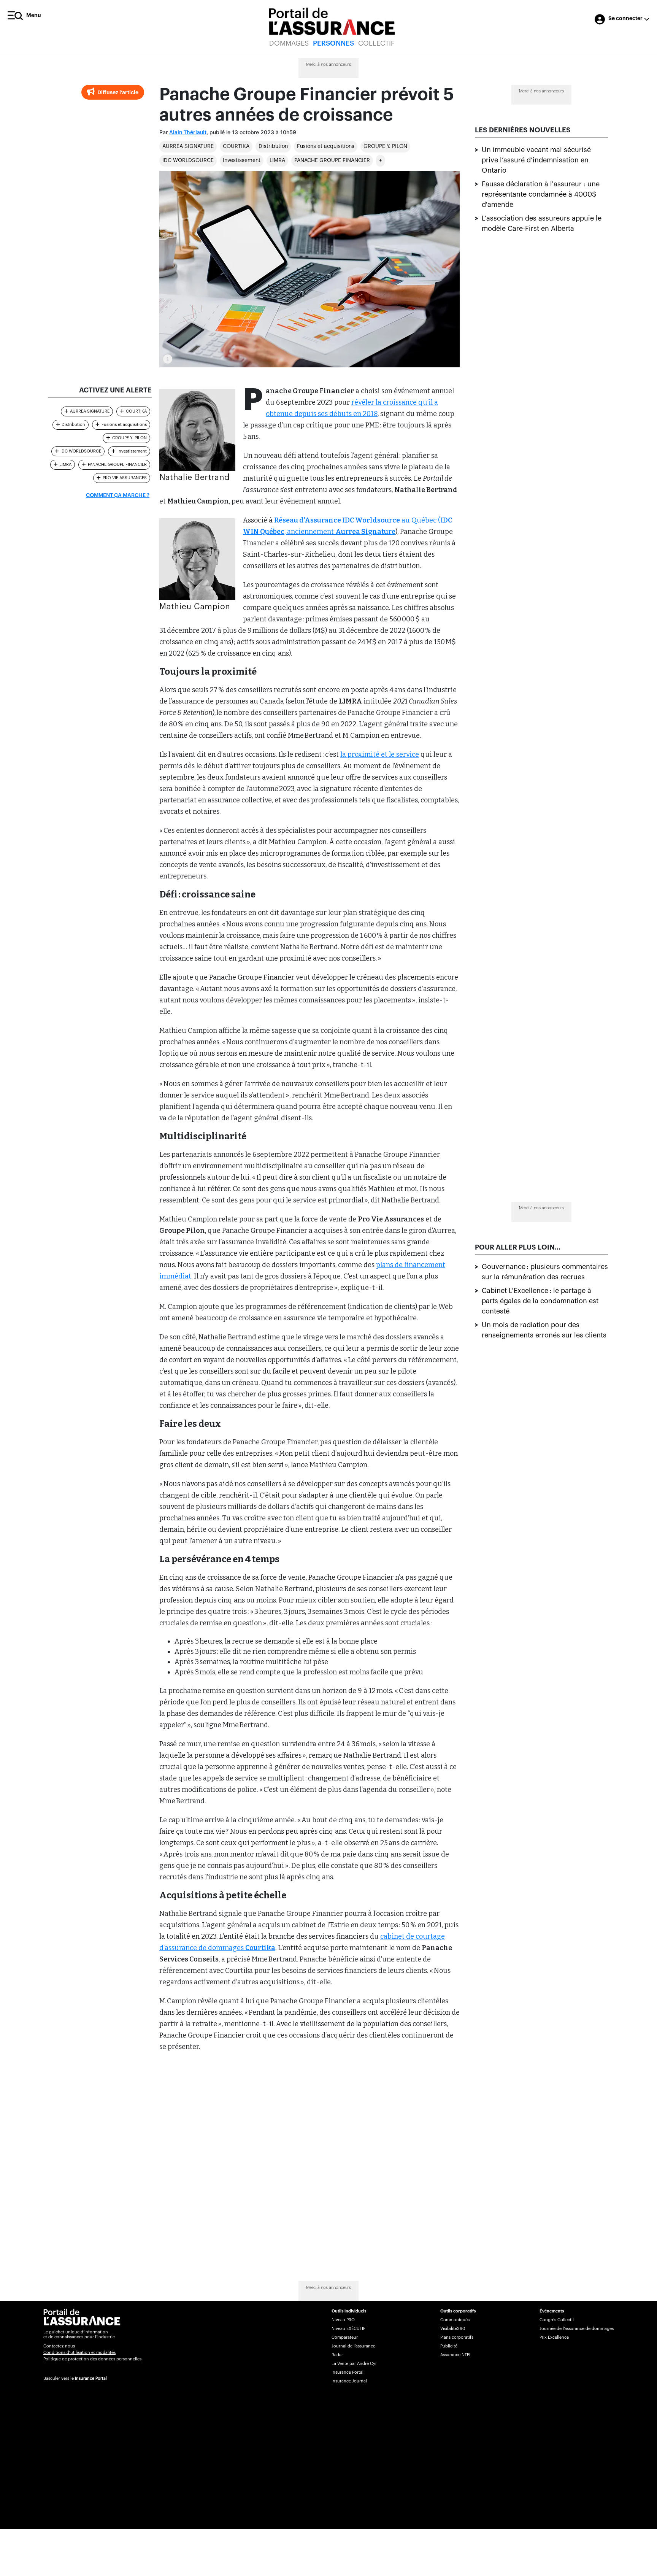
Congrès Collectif (557, 2320)
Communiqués (455, 2320)
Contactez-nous (59, 2346)
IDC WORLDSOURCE (188, 160)
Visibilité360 (453, 2329)
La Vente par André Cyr (354, 2364)
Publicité (449, 2346)
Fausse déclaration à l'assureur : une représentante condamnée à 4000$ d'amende (541, 194)
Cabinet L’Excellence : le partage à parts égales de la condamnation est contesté (540, 1301)
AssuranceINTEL (456, 2355)
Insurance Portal (91, 2378)
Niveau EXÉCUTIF (348, 2329)
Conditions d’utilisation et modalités (79, 2353)
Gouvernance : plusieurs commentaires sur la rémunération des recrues (545, 1271)
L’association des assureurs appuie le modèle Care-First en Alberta (542, 223)
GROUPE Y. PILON (385, 146)
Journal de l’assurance (353, 2346)
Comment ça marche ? (118, 496)
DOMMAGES (289, 43)
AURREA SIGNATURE (188, 146)
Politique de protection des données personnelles (92, 2359)
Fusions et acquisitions (326, 146)
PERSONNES (333, 43)
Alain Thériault (188, 133)
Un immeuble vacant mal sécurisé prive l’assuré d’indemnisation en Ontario (536, 160)
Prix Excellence (554, 2337)
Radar (337, 2355)
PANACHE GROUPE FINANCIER (332, 160)
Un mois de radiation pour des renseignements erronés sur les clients (544, 1330)
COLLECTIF (376, 43)
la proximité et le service (380, 754)
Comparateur (345, 2337)
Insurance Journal (349, 2381)
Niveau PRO (343, 2320)
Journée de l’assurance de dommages (577, 2329)
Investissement (242, 160)
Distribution (273, 146)
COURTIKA (236, 146)
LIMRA (277, 160)
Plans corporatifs (457, 2337)
